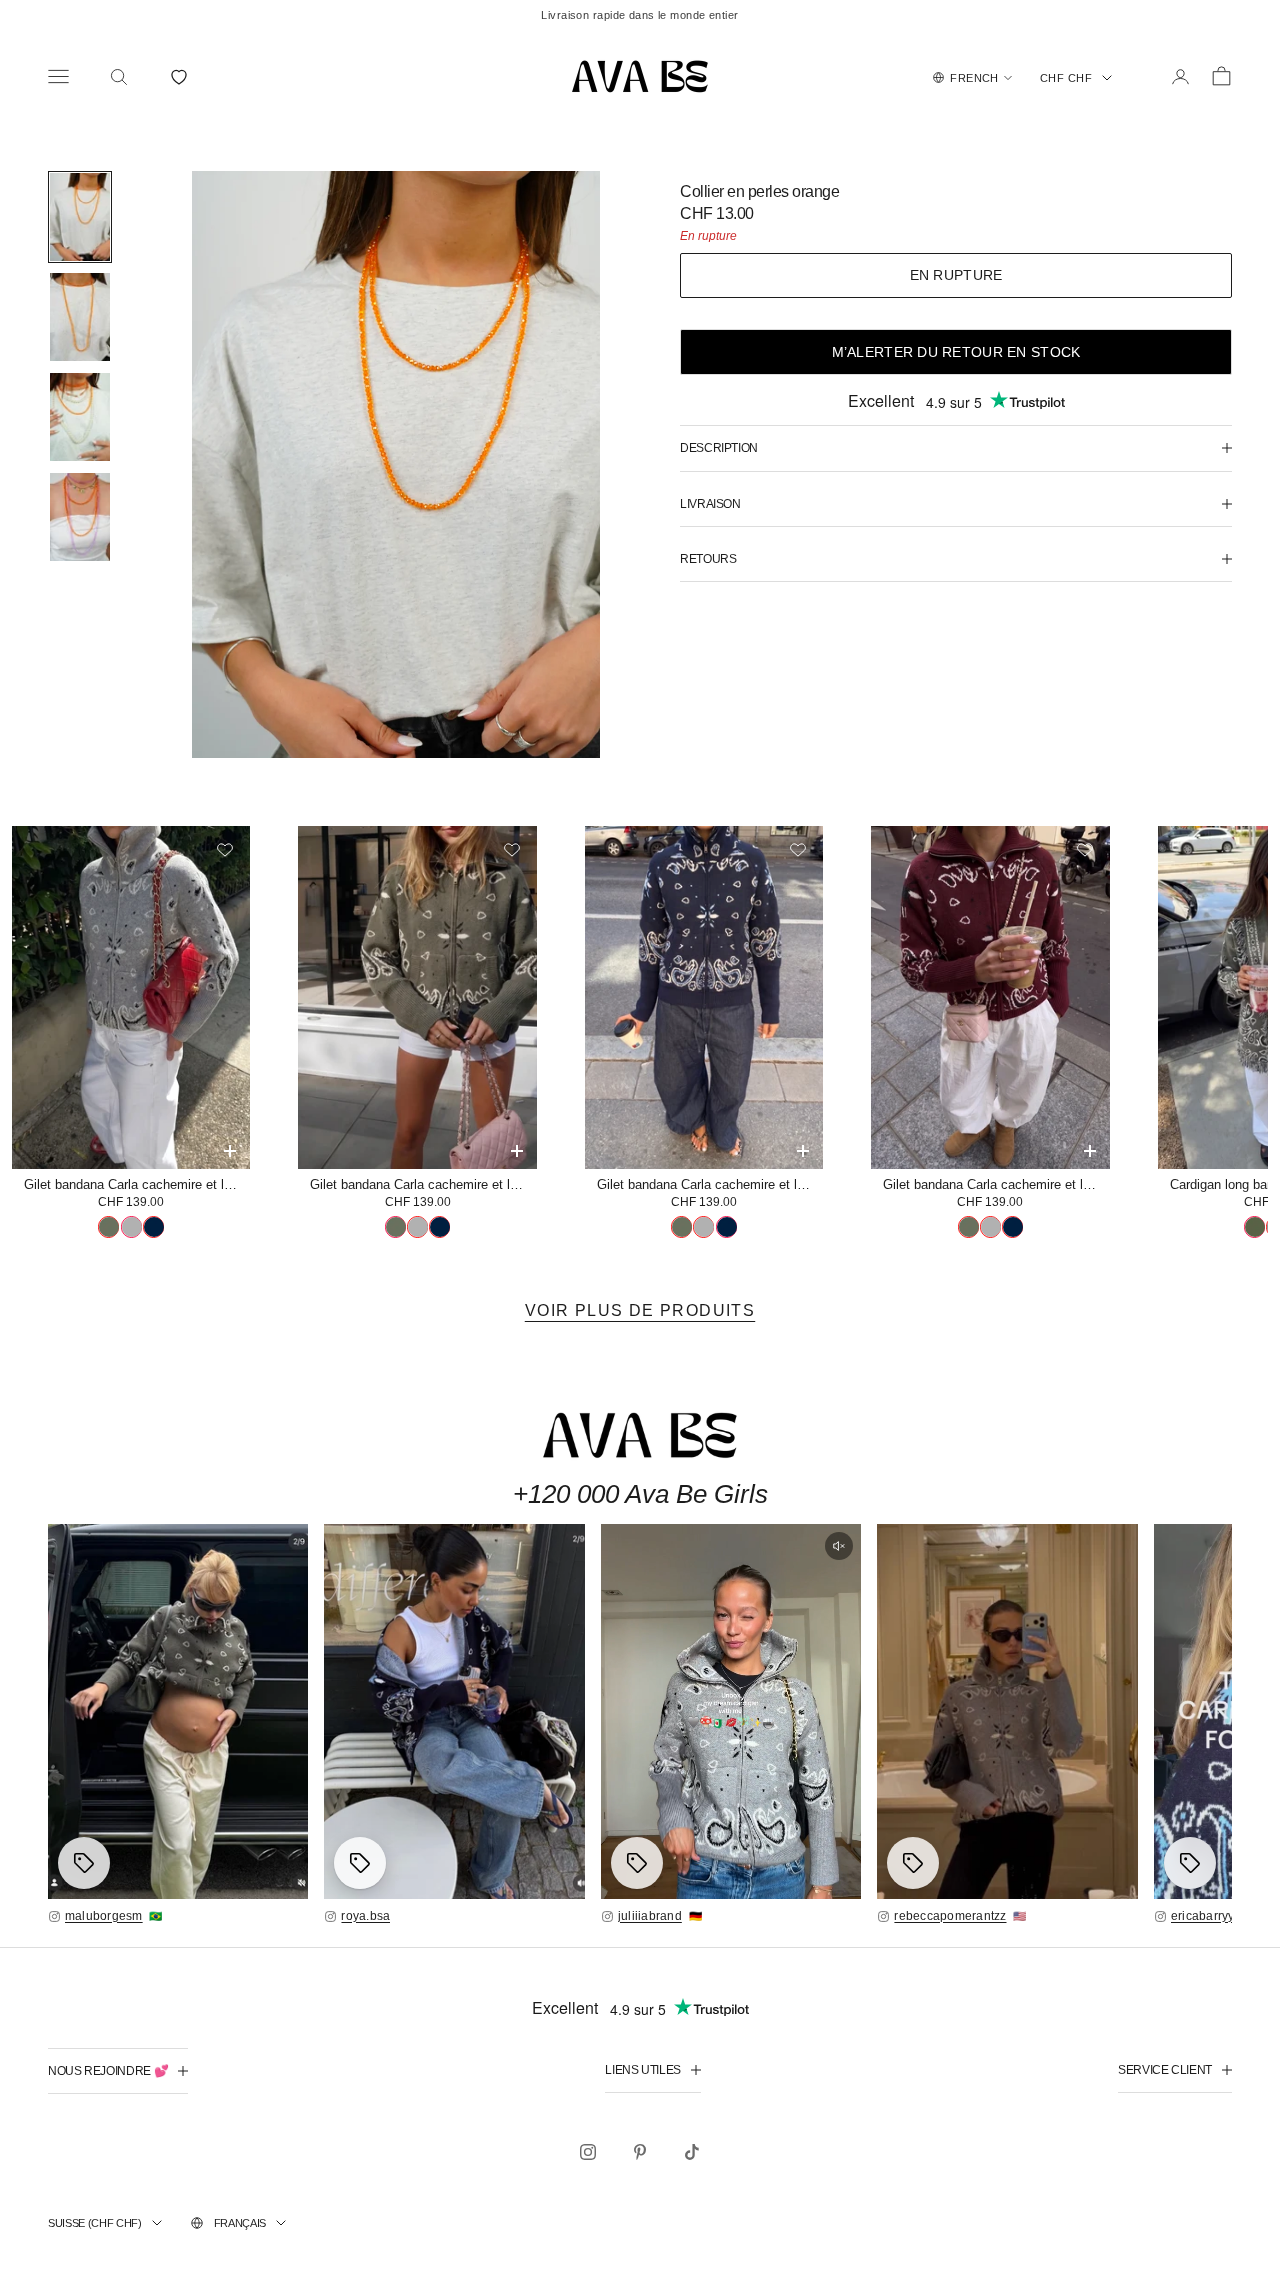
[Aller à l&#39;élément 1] (80, 217)
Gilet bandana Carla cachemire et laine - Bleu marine (710, 1184)
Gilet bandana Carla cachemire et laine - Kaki (423, 1184)
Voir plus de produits (640, 1310)
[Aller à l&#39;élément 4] (80, 517)
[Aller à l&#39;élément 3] (80, 417)
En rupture (956, 275)
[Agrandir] (178, 1711)
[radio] (108, 1227)
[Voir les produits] (84, 1863)
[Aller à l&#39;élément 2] (80, 317)
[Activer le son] (839, 1546)
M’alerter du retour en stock (956, 352)
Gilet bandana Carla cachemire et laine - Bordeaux (996, 1184)
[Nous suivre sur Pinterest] (640, 2152)
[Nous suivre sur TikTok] (692, 2152)
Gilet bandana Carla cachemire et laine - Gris (137, 1184)
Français (240, 2223)
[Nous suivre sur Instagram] (588, 2152)
